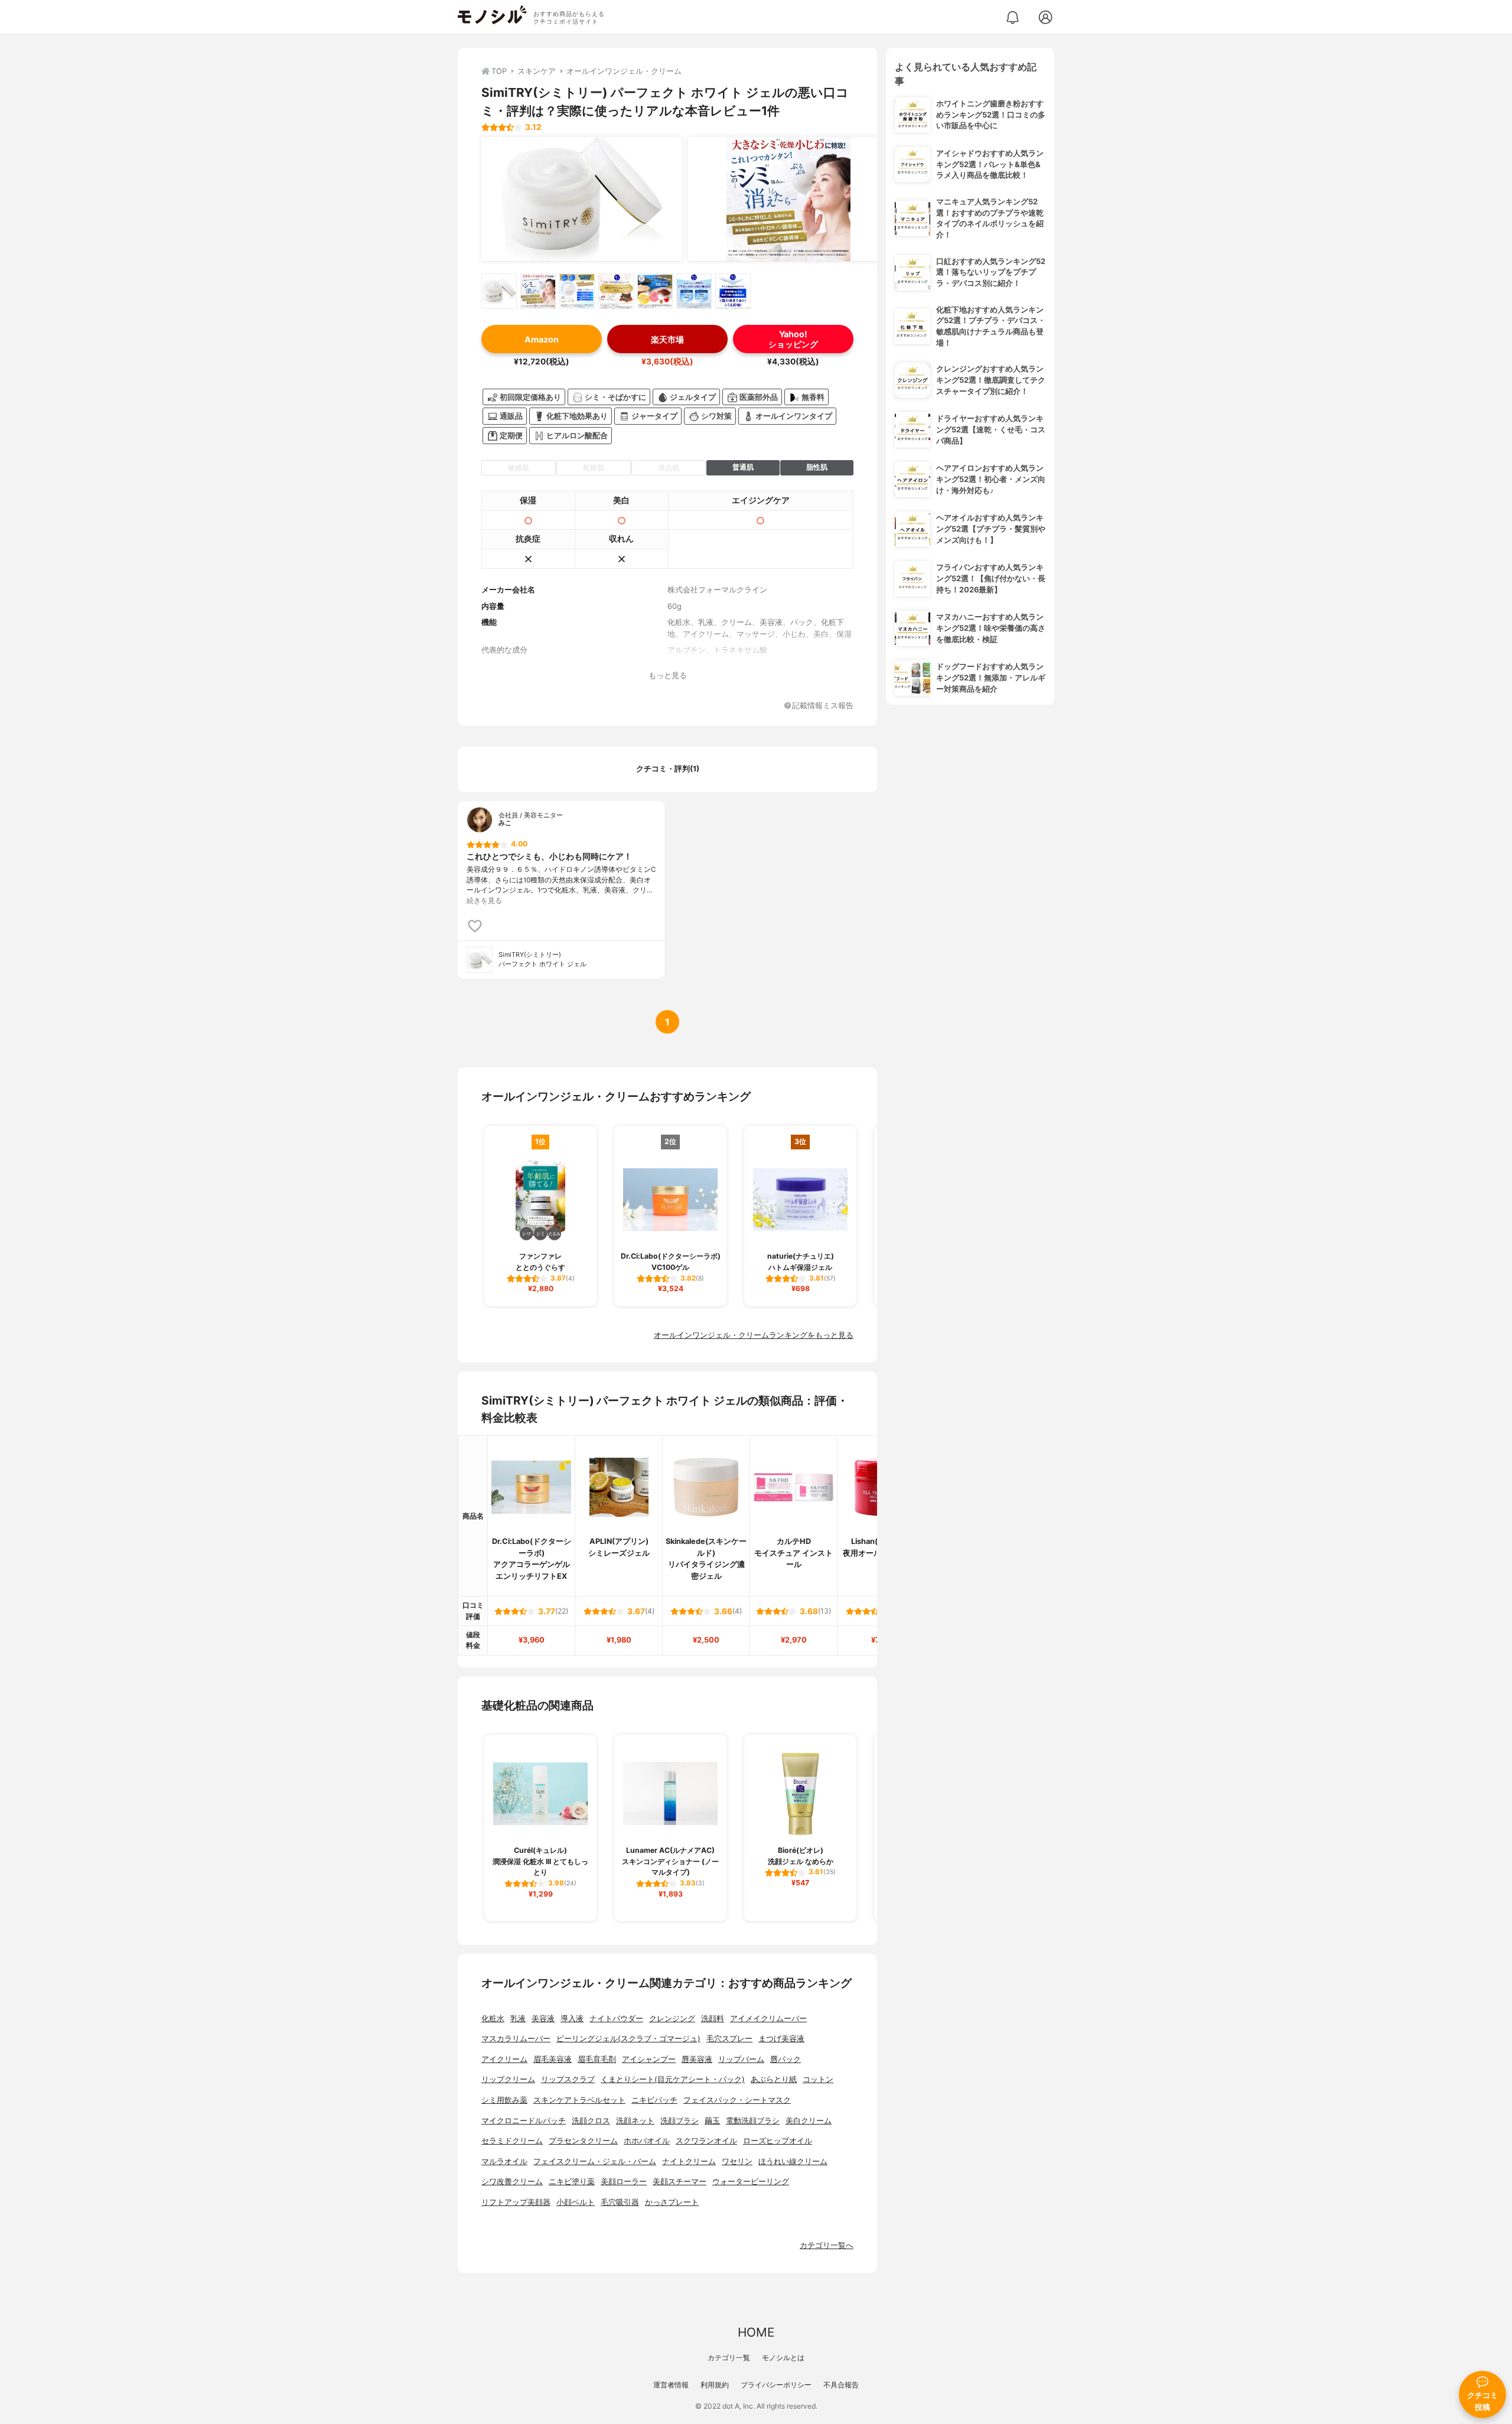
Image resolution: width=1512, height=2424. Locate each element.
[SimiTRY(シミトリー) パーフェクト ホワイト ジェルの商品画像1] (582, 199)
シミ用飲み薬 (504, 2100)
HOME (756, 2332)
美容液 (543, 2019)
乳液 (518, 2019)
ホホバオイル (647, 2141)
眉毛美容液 (553, 2059)
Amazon (542, 339)
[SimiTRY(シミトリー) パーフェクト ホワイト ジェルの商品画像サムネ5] (655, 291)
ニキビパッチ (654, 2100)
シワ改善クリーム (512, 2182)
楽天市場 (667, 339)
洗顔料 (713, 2019)
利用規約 (715, 2385)
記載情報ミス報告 (823, 706)
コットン (818, 2079)
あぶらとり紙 (774, 2079)
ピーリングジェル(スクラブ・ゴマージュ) (628, 2039)
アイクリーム (504, 2059)
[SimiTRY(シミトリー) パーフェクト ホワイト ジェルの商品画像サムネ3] (577, 291)
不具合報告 (841, 2385)
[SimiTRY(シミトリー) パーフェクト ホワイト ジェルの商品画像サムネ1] (499, 291)
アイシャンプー (649, 2059)
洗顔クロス (591, 2121)
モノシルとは (783, 2358)
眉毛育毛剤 (597, 2059)
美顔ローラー (624, 2182)
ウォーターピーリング (751, 2182)
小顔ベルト (576, 2202)
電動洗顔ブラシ (753, 2121)
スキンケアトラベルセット (579, 2100)
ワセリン (737, 2161)
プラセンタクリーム (583, 2141)
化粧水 (493, 2019)
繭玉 (712, 2121)
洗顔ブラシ (680, 2121)
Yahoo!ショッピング (793, 339)
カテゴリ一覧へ (827, 2245)
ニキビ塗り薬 (572, 2182)
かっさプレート (672, 2202)
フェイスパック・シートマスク (737, 2100)
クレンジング (672, 2019)
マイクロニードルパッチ (524, 2121)
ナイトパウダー (616, 2019)
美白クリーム (809, 2121)
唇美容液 (697, 2059)
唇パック (786, 2059)
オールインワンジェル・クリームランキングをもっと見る (754, 1335)
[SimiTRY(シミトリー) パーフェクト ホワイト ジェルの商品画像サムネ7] (733, 291)
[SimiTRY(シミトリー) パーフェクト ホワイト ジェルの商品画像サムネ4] (616, 291)
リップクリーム (508, 2079)
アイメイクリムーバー (768, 2019)
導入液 (572, 2019)
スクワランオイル (706, 2141)
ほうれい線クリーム (793, 2161)
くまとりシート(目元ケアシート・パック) (673, 2079)
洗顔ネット (635, 2121)
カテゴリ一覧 (729, 2358)
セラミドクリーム (512, 2141)
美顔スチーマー (680, 2182)
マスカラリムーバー (516, 2039)
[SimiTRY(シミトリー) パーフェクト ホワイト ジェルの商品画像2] (788, 199)
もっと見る (668, 675)
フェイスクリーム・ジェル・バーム (595, 2161)
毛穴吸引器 (620, 2202)
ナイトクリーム (689, 2161)
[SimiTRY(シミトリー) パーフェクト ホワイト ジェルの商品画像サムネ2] (538, 291)
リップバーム (741, 2059)
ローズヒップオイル (778, 2141)
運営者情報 (671, 2385)
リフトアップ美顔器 (516, 2202)
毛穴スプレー (729, 2039)
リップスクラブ (568, 2079)
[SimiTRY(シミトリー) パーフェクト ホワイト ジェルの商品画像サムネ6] (694, 291)
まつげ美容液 (781, 2039)
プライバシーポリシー (776, 2385)
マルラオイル (504, 2161)
